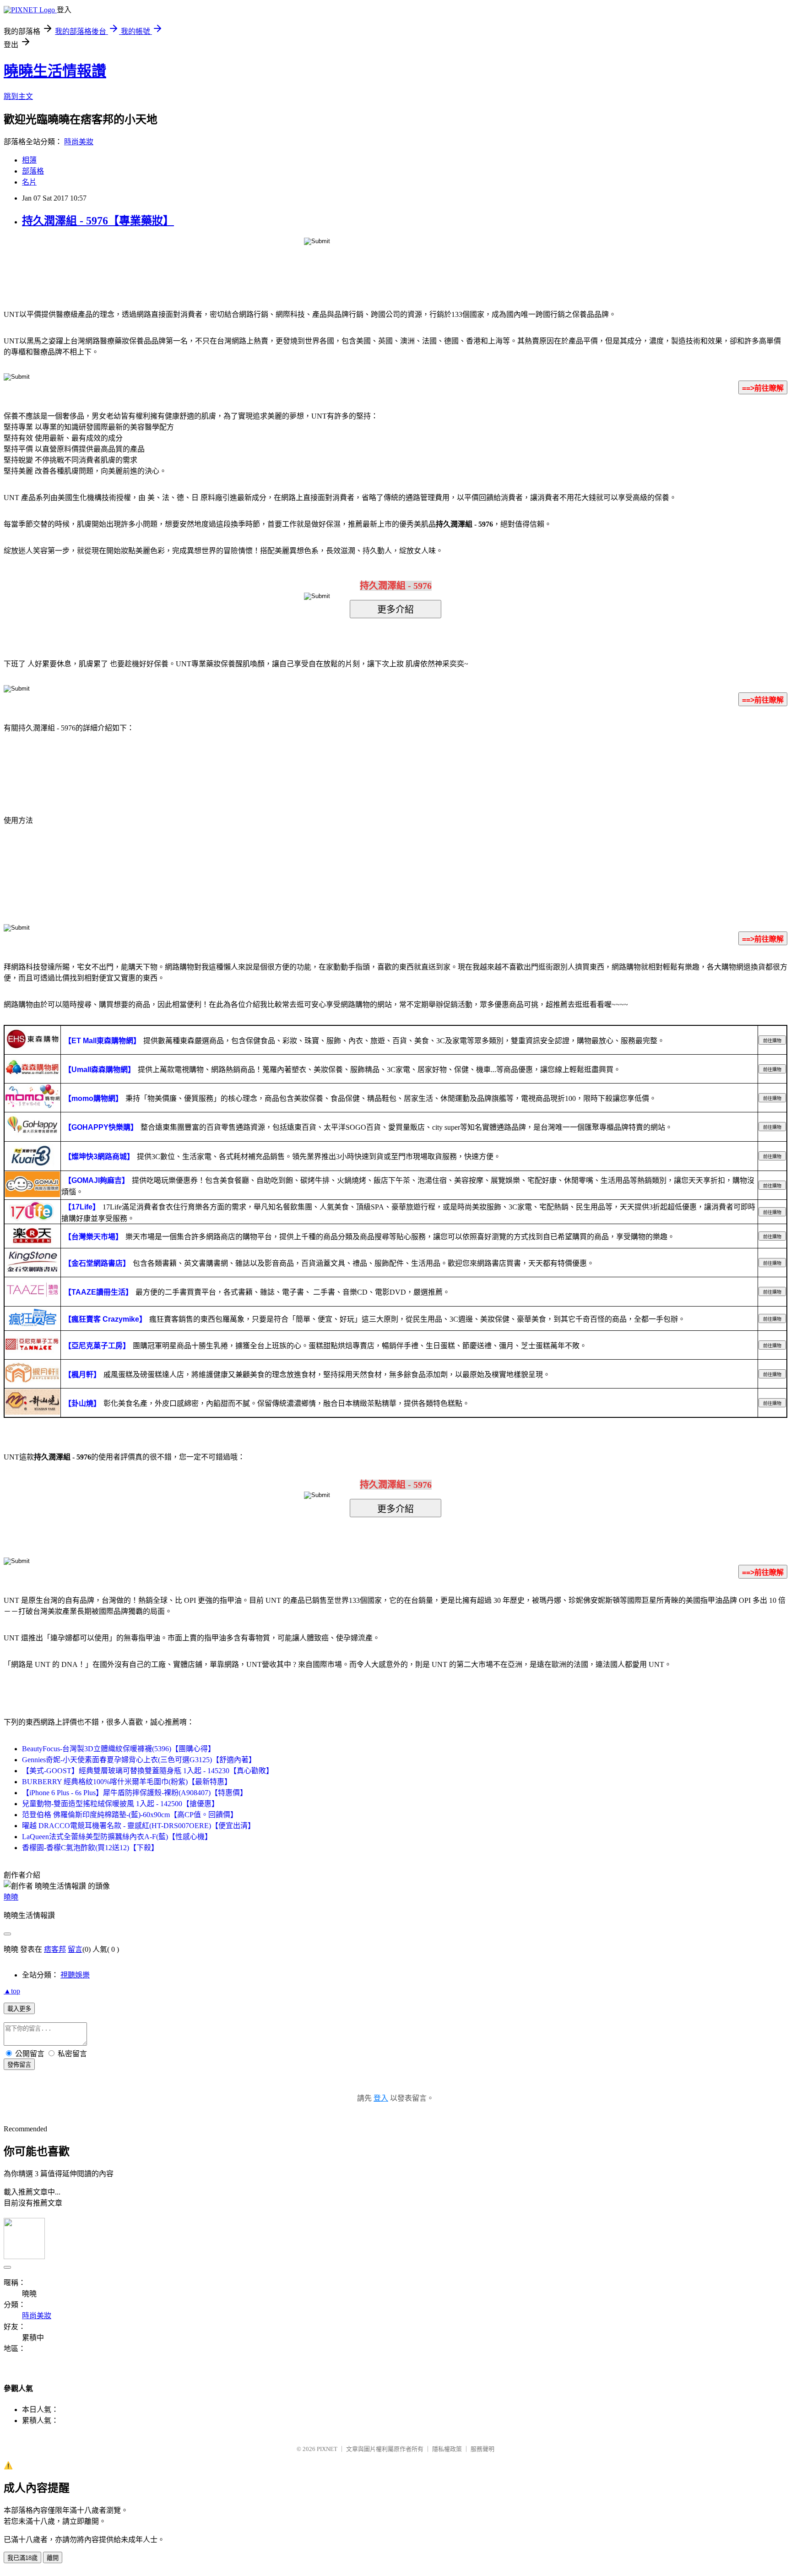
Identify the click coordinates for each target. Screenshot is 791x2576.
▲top (12, 1991)
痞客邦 (55, 1949)
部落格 (33, 171)
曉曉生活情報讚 (55, 71)
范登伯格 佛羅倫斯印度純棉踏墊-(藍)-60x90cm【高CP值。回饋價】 (130, 1815)
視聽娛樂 (75, 1975)
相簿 (29, 160)
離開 (53, 2558)
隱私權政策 (447, 2449)
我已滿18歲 (22, 2558)
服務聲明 (482, 2449)
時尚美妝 (79, 142)
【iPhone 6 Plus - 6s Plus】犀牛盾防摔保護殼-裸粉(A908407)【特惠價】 (135, 1793)
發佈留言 (19, 2065)
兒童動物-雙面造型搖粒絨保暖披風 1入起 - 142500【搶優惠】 (120, 1804)
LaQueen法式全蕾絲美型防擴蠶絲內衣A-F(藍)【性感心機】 (117, 1837)
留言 (75, 1949)
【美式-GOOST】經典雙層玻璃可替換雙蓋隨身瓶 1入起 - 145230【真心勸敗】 (148, 1771)
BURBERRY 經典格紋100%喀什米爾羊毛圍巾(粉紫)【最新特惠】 (127, 1782)
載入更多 (19, 2009)
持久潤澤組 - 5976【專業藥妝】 (98, 221)
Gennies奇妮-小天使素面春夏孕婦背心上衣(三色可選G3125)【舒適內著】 (139, 1760)
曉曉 (11, 1897)
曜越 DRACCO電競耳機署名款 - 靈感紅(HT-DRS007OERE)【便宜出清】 (138, 1826)
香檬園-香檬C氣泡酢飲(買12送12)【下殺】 (90, 1848)
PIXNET (327, 2449)
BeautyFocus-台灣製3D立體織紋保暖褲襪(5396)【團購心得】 (119, 1749)
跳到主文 (18, 96)
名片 (29, 182)
